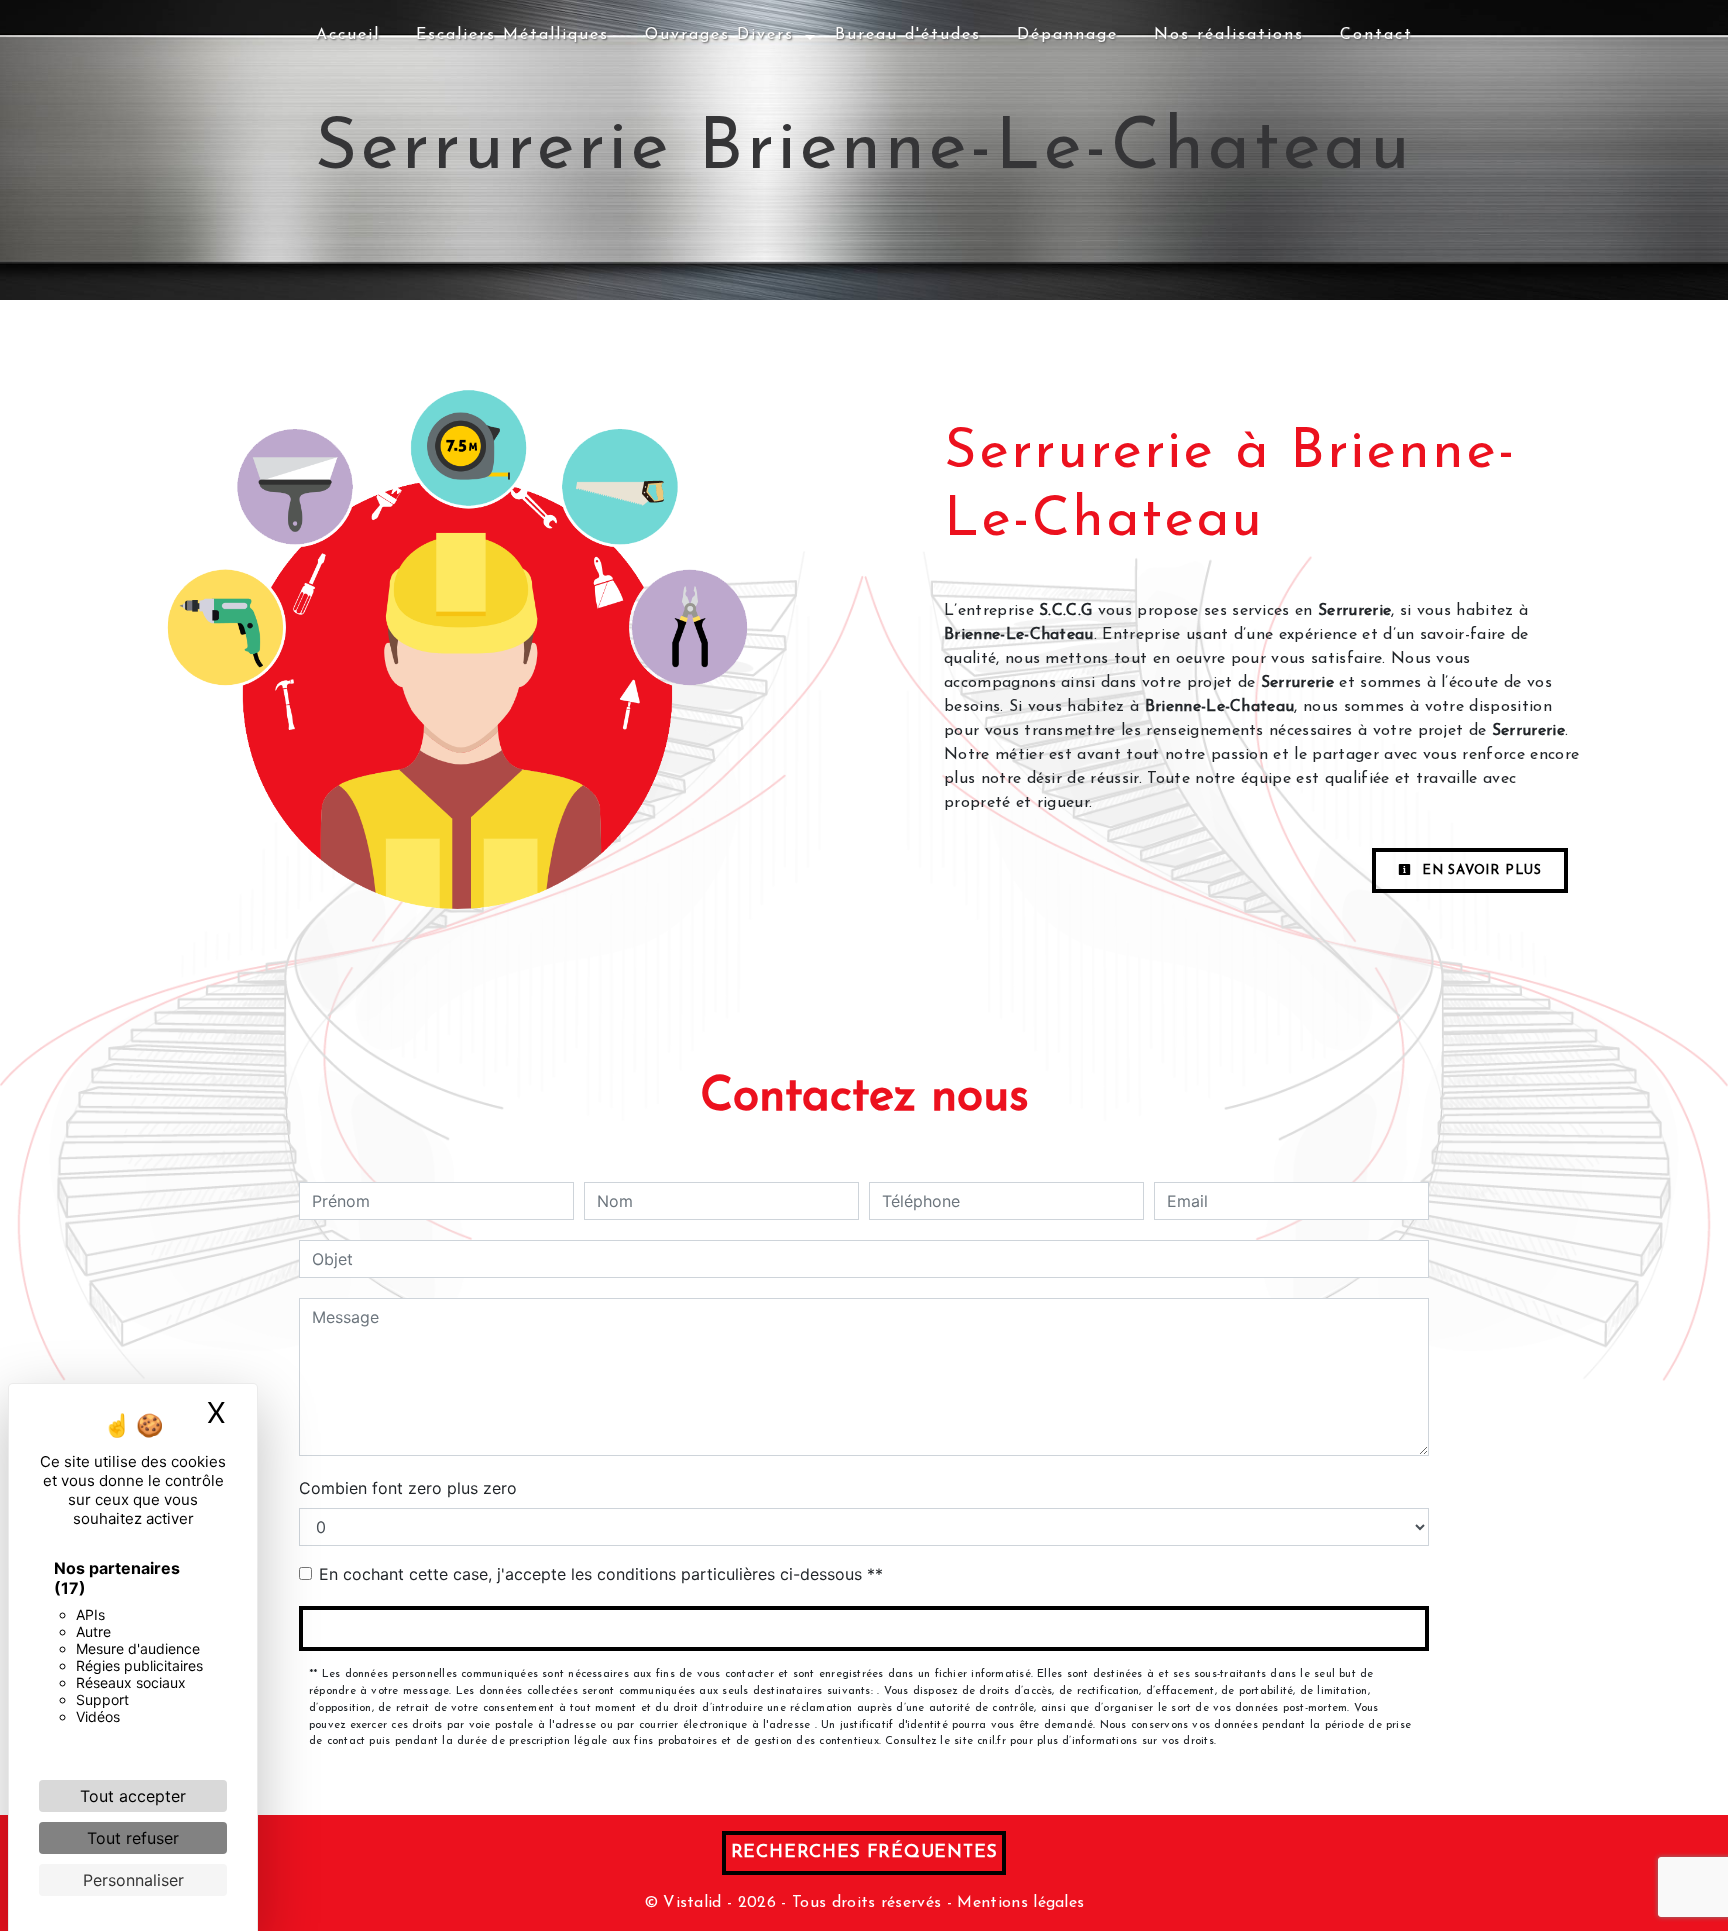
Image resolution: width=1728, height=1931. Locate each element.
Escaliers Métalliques (512, 35)
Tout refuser (133, 1838)
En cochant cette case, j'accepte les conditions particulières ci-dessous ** (601, 1574)
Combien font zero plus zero (408, 1488)
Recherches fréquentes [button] (864, 1852)
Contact (1376, 35)
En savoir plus (1479, 870)
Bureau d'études (908, 35)
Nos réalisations (1229, 35)
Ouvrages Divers (719, 35)
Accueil (348, 35)
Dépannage (1067, 35)
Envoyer (864, 1628)
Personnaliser (133, 1880)
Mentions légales (1018, 1903)
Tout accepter (133, 1796)
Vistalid (692, 1903)
